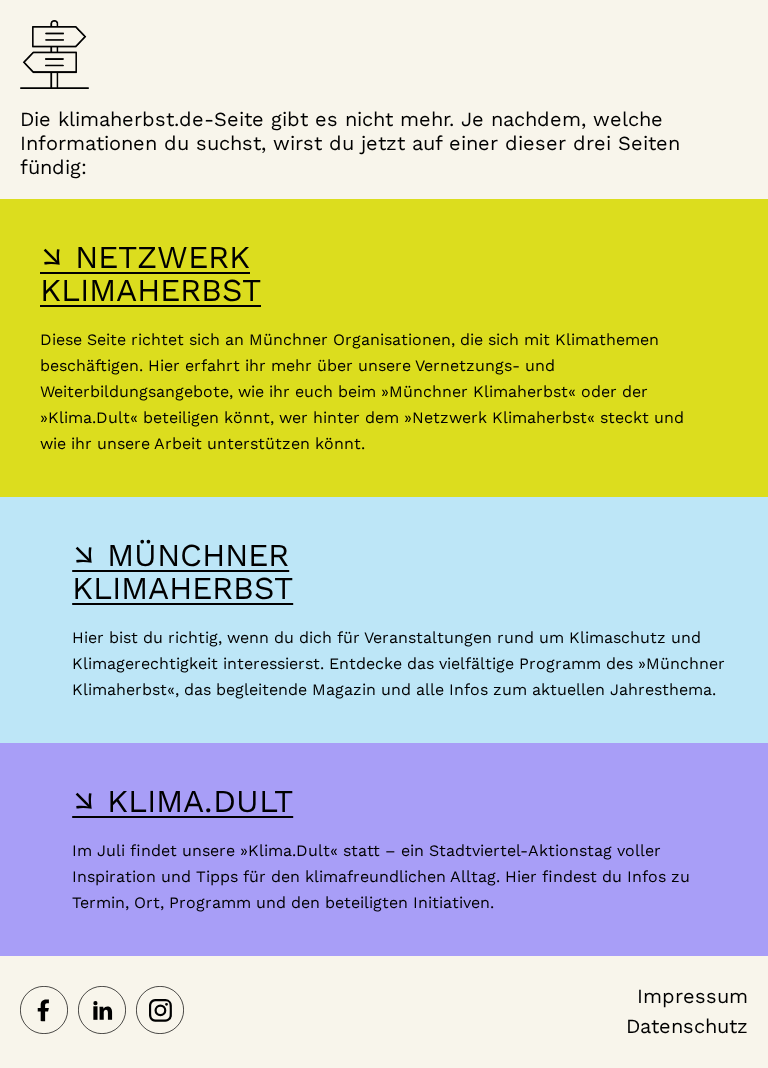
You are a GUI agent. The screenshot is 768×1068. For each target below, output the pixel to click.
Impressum (692, 996)
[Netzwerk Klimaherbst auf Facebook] (44, 1012)
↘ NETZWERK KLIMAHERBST (150, 273)
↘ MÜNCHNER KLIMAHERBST (182, 571)
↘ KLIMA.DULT (182, 801)
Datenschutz (687, 1026)
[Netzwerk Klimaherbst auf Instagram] (160, 1012)
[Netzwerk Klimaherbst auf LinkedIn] (102, 1012)
